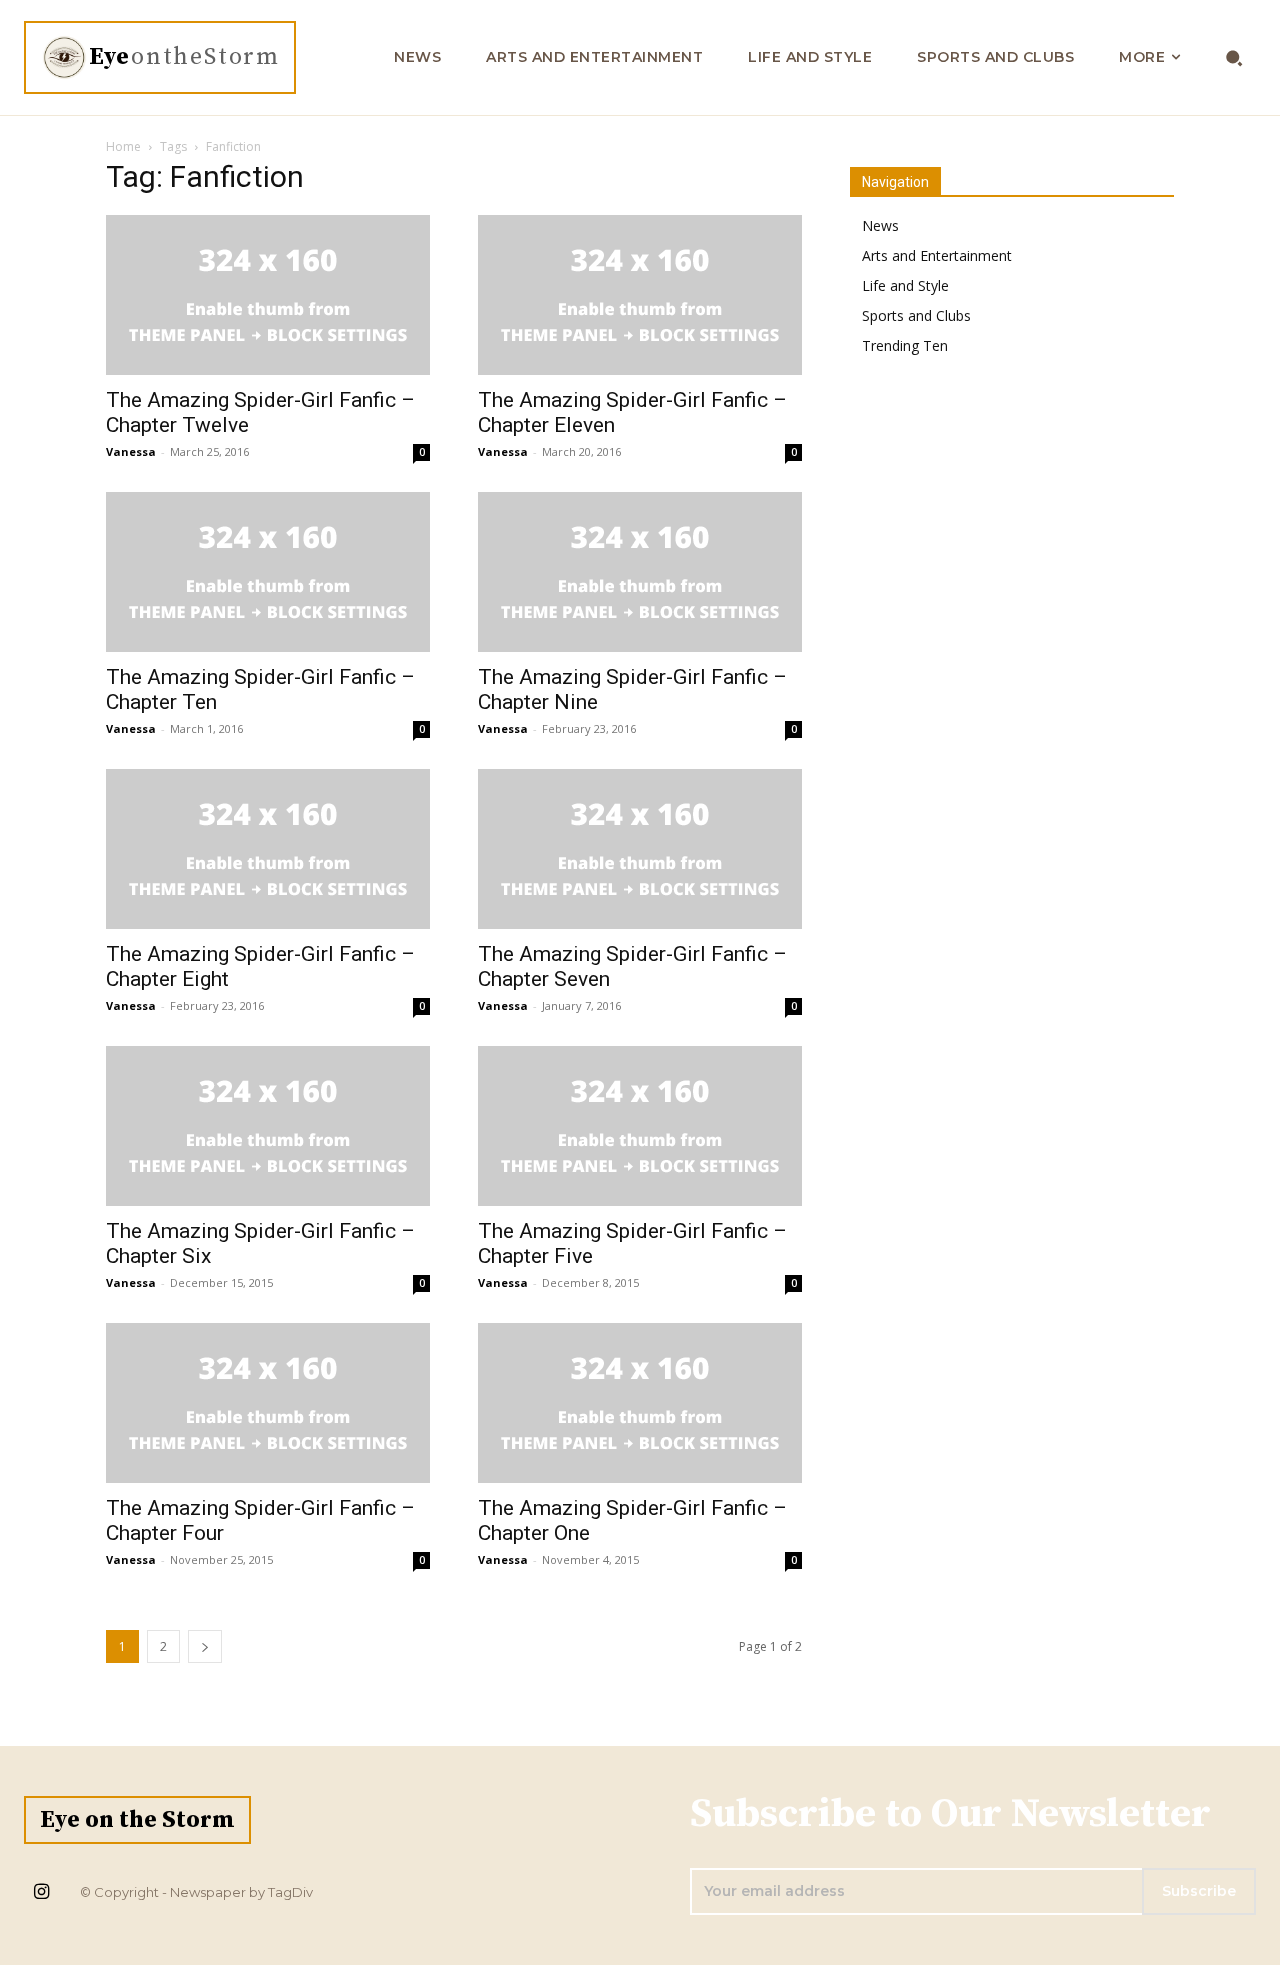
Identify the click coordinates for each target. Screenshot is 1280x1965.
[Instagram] (41, 1893)
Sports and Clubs (916, 315)
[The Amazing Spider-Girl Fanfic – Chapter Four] (268, 1403)
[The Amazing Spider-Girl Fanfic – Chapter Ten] (268, 572)
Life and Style (905, 285)
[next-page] (205, 1646)
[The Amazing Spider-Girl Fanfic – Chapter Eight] (268, 849)
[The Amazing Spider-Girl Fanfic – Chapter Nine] (640, 572)
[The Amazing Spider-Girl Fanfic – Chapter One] (640, 1403)
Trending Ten (905, 345)
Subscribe (1199, 1891)
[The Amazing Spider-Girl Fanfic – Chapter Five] (640, 1126)
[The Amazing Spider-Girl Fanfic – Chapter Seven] (640, 849)
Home (123, 146)
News (880, 225)
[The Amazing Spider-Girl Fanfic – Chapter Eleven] (640, 295)
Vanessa (131, 451)
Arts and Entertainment (937, 255)
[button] (1234, 57)
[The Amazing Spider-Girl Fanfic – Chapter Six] (268, 1126)
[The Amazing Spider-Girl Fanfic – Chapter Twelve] (268, 295)
